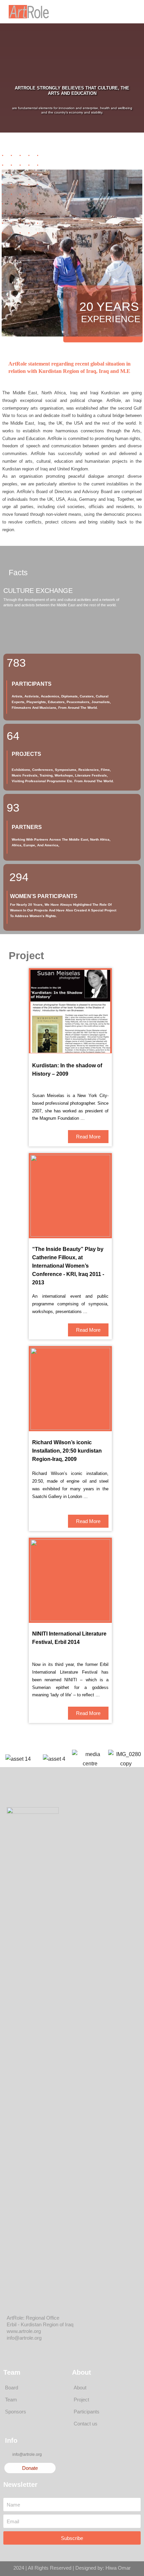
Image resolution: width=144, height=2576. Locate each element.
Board (12, 2388)
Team (11, 2400)
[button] (117, 12)
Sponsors (16, 2412)
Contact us (86, 2424)
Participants (87, 2412)
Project (81, 2400)
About (80, 2388)
